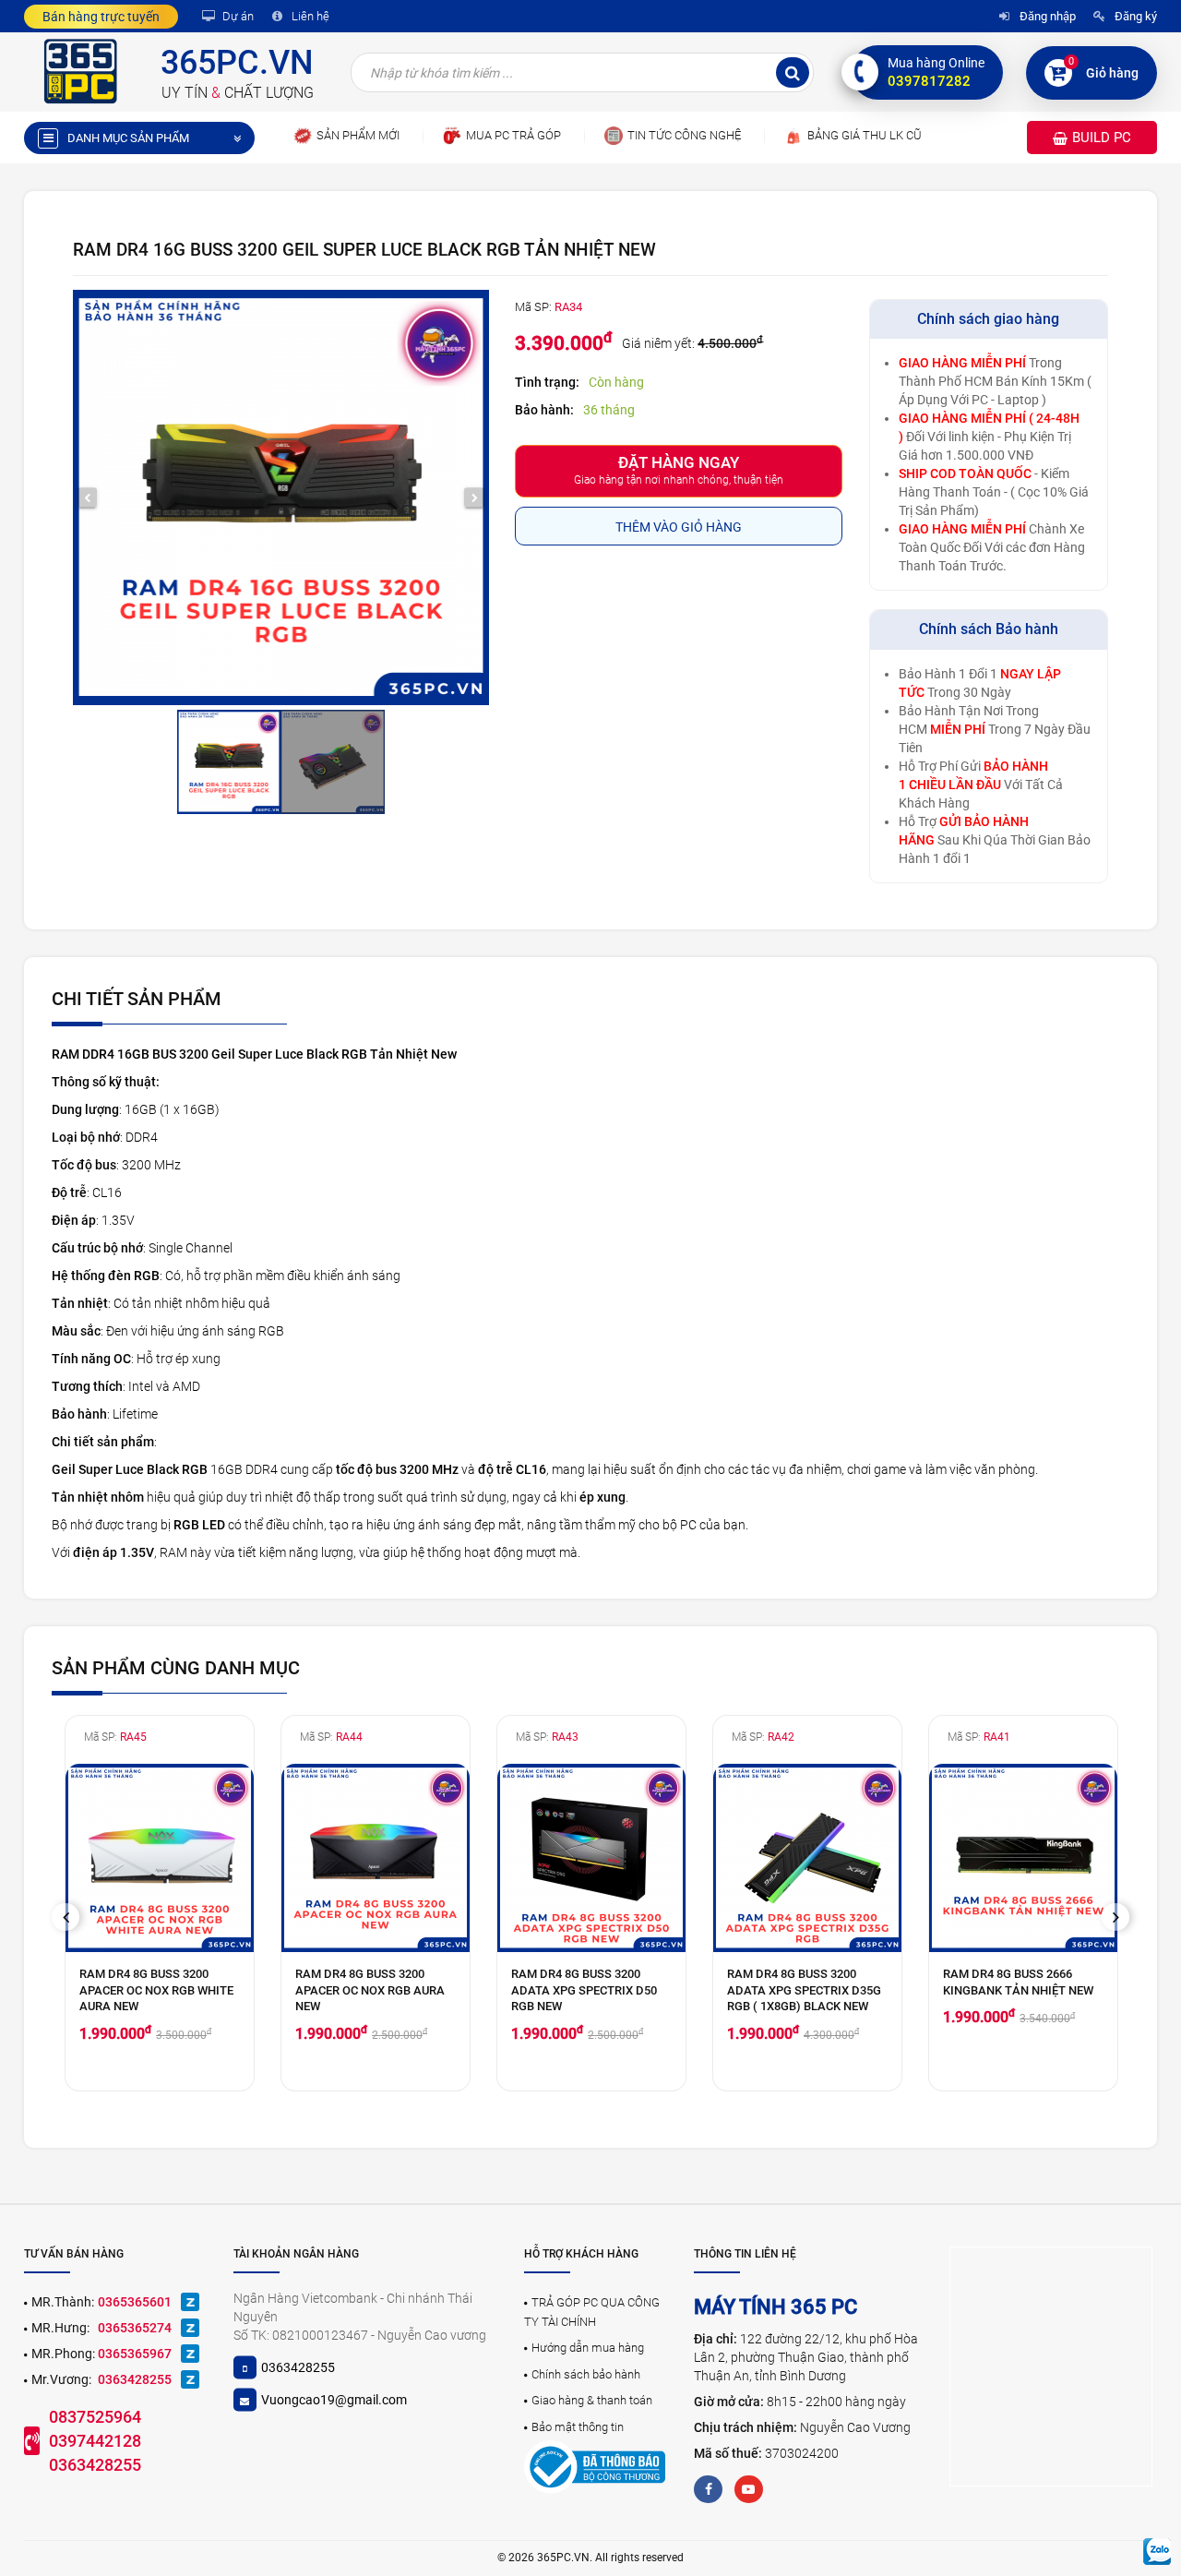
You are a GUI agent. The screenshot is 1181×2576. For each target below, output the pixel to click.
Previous (72, 1917)
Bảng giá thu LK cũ (865, 135)
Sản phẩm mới (358, 135)
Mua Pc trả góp (513, 135)
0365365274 (135, 2328)
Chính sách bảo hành (586, 2374)
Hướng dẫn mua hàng (588, 2348)
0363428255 (135, 2379)
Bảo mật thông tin (578, 2427)
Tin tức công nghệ (684, 135)
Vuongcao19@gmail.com (334, 2400)
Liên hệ (309, 16)
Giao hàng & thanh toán (592, 2400)
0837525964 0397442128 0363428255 (95, 2440)
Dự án (237, 16)
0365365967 (135, 2354)
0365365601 (135, 2302)
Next (1122, 1917)
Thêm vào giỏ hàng (679, 527)
